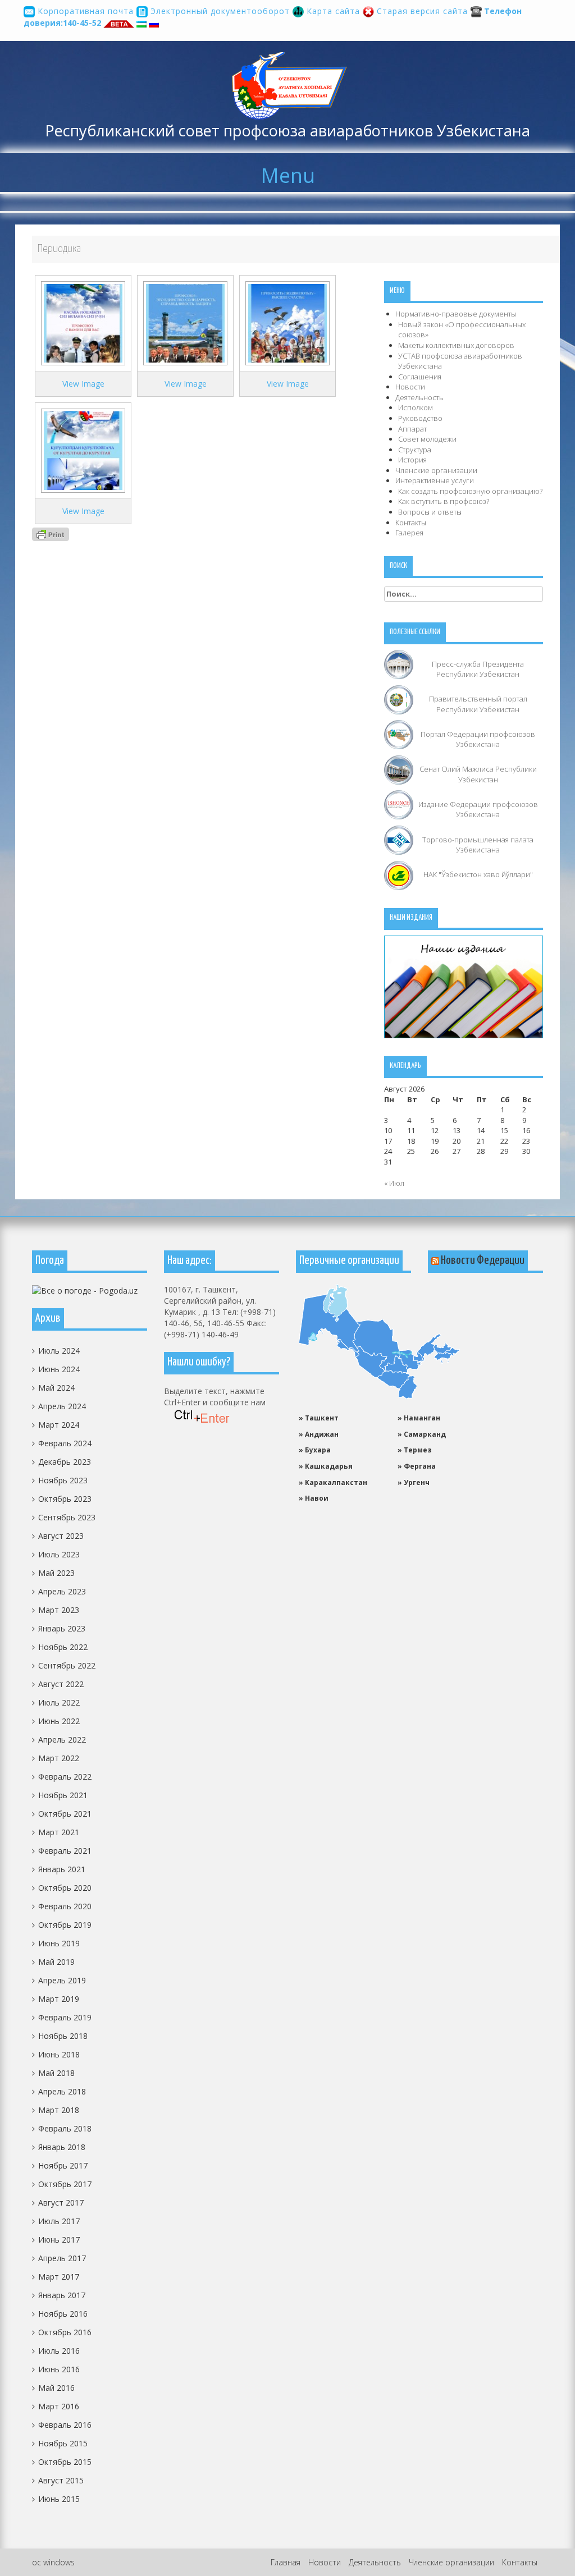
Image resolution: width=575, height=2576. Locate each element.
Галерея (409, 533)
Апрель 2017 (62, 2258)
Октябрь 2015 (65, 2462)
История (412, 460)
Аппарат (412, 429)
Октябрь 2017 (65, 2184)
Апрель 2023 (62, 1591)
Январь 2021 (62, 1869)
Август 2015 (61, 2480)
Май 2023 (56, 1573)
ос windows (53, 2562)
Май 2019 (56, 1962)
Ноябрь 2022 (63, 1647)
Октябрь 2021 (65, 1814)
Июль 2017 (59, 2221)
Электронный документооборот (220, 11)
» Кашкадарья (326, 1466)
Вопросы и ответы (430, 512)
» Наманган (419, 1418)
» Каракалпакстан (333, 1482)
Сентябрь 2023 (67, 1517)
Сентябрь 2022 (67, 1665)
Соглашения (420, 377)
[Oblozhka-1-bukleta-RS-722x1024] (83, 450)
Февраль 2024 (65, 1443)
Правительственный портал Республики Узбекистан (478, 704)
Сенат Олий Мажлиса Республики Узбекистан (478, 774)
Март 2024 (59, 1425)
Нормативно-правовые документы (456, 314)
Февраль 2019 (65, 2017)
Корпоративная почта (86, 11)
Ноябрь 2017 (63, 2165)
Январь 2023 (62, 1628)
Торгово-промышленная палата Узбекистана (478, 845)
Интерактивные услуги (435, 480)
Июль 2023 (59, 1554)
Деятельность (419, 397)
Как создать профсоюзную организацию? (470, 491)
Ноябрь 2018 (63, 2036)
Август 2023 (61, 1536)
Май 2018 (56, 2073)
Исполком (416, 407)
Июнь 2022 (59, 1721)
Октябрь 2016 (65, 2332)
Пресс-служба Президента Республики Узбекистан (478, 669)
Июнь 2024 (59, 1369)
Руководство (420, 418)
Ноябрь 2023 (63, 1480)
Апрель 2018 (62, 2091)
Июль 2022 (59, 1702)
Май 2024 (56, 1388)
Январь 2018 (62, 2147)
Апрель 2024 (62, 1406)
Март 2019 (59, 1999)
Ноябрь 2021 (63, 1795)
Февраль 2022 (65, 1777)
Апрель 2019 (62, 1980)
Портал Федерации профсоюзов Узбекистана (478, 739)
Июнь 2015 (59, 2499)
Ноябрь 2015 (63, 2443)
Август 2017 (61, 2203)
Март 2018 (59, 2110)
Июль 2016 (59, 2351)
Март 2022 (59, 1758)
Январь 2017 (62, 2295)
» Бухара (315, 1450)
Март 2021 (59, 1832)
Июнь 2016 (59, 2369)
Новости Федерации (483, 1261)
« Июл (394, 1183)
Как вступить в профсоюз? (444, 501)
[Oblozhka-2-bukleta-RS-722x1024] (287, 322)
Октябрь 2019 (65, 1925)
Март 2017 (59, 2277)
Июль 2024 (59, 1351)
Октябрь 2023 (65, 1499)
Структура (415, 450)
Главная (286, 2562)
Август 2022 (61, 1684)
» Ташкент (319, 1418)
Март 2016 (59, 2406)
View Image (83, 384)
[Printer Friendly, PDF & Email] (51, 533)
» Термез (414, 1450)
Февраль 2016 (65, 2425)
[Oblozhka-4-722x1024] (83, 322)
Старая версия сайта (422, 11)
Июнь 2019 (59, 1943)
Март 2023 (59, 1610)
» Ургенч (414, 1482)
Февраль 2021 (65, 1851)
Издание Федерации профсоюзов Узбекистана (478, 810)
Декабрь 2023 (65, 1462)
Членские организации (436, 470)
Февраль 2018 (65, 2128)
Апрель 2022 (62, 1740)
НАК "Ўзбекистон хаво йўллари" (478, 874)
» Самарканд (422, 1434)
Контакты (411, 522)
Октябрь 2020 (65, 1888)
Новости (410, 387)
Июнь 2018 (59, 2054)
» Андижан (319, 1434)
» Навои (314, 1498)
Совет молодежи (427, 439)
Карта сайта (333, 11)
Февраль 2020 (65, 1906)
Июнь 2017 (59, 2240)
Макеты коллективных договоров (456, 345)
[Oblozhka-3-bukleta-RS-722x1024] (185, 322)
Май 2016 (56, 2388)
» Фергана (417, 1466)
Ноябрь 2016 (63, 2314)
